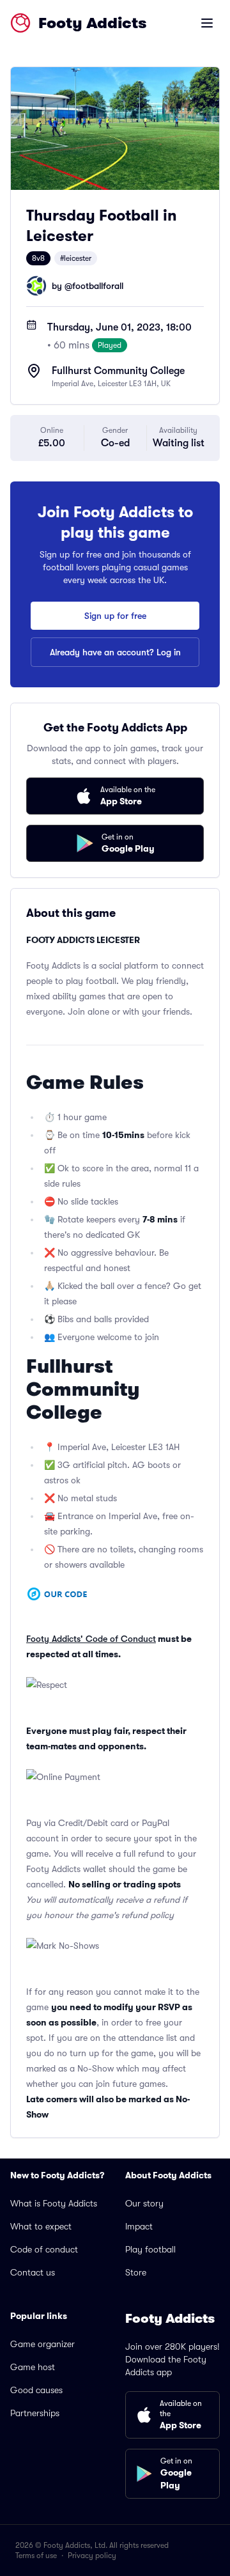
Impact (139, 2226)
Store (136, 2272)
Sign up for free (115, 616)
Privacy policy (92, 2556)
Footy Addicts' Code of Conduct (91, 1639)
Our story (144, 2203)
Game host (33, 2367)
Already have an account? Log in (115, 652)
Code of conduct (44, 2249)
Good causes (36, 2390)
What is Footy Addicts (54, 2203)
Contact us (33, 2272)
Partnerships (35, 2413)
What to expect (41, 2226)
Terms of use (36, 2556)
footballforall (98, 286)
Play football (150, 2249)
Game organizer (42, 2344)
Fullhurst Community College (118, 371)
